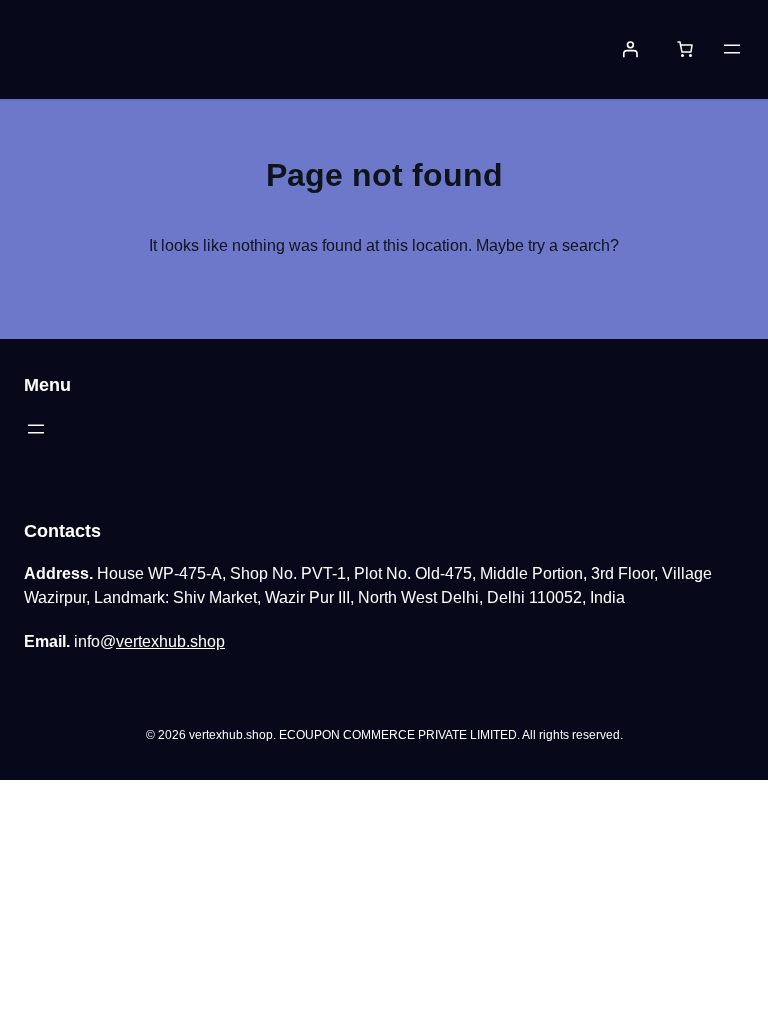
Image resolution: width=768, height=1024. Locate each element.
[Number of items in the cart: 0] (685, 49)
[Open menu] (732, 49)
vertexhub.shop (170, 641)
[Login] (630, 49)
